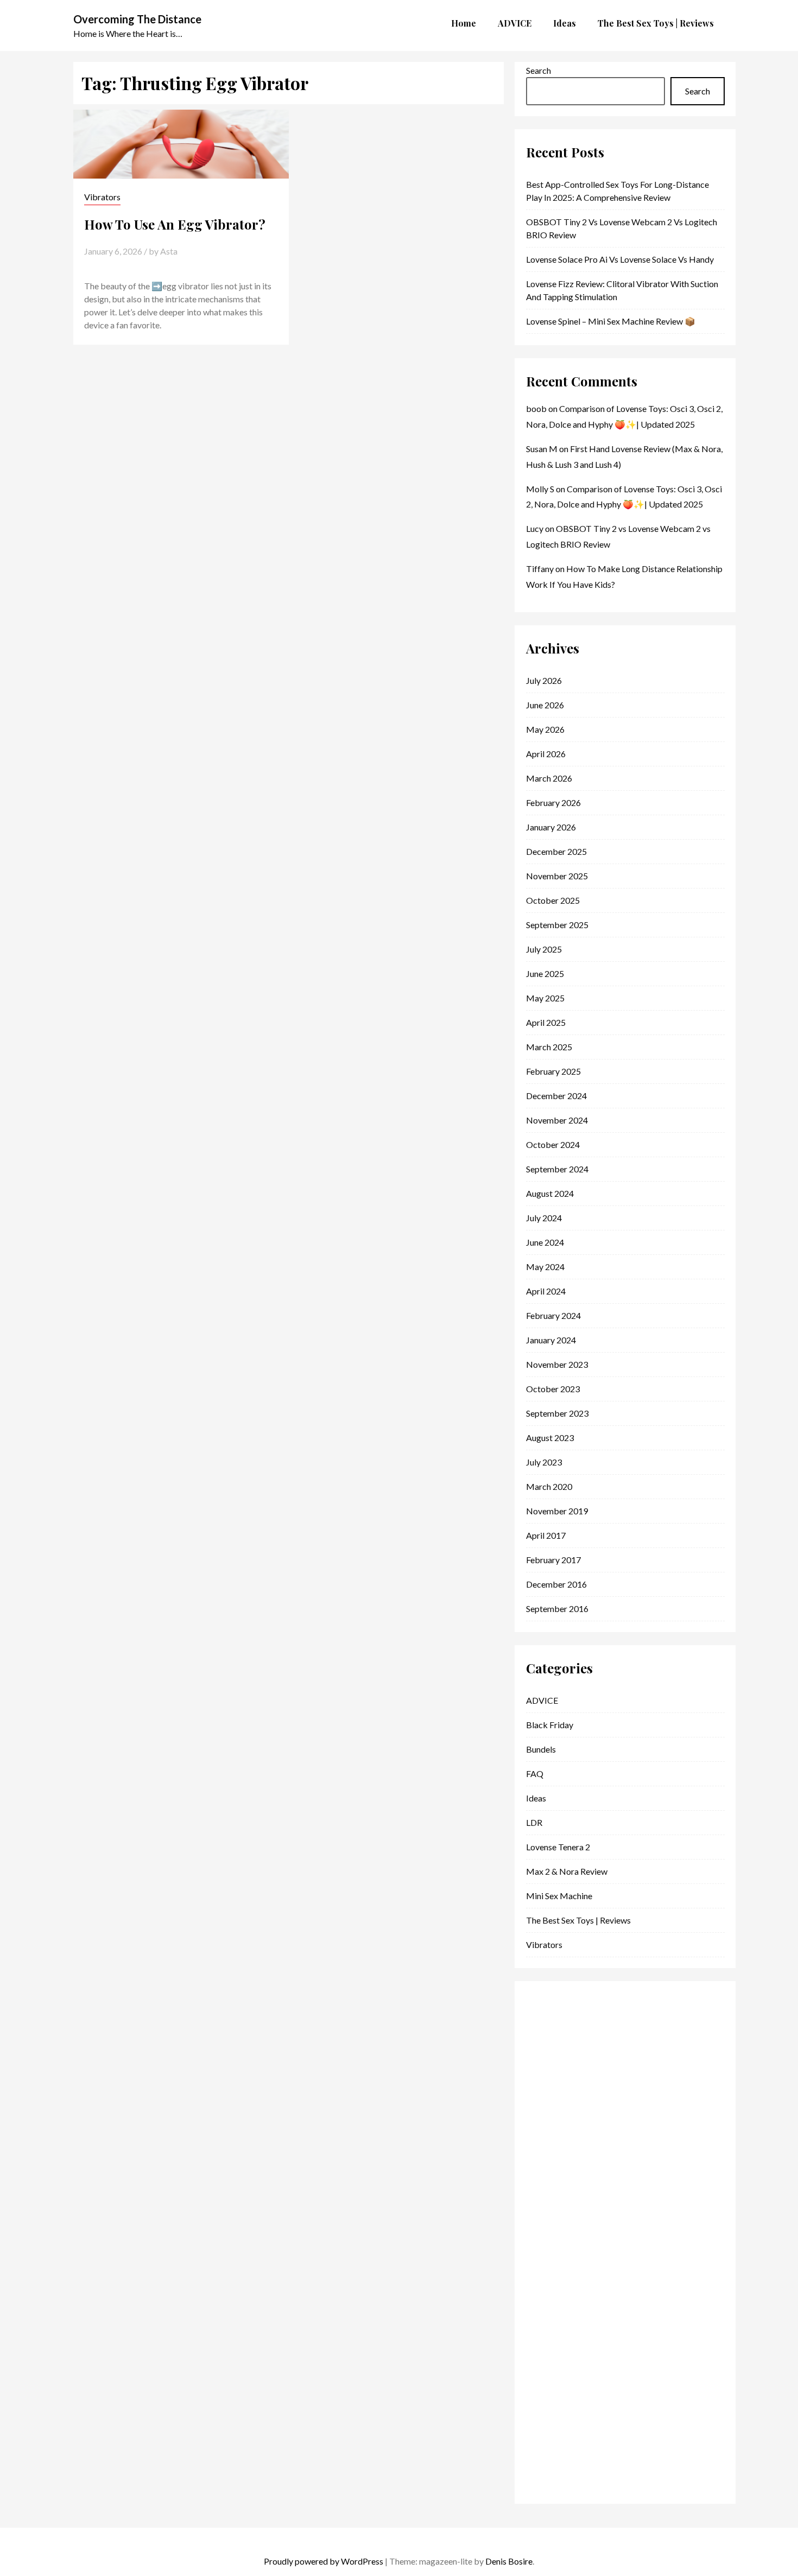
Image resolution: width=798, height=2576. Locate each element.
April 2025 (546, 1022)
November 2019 (557, 1511)
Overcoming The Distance (137, 19)
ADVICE (542, 1700)
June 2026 (545, 705)
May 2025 (545, 998)
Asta (169, 251)
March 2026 (549, 778)
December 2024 (556, 1096)
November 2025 (557, 876)
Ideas (536, 1798)
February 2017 (553, 1560)
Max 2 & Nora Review (567, 1871)
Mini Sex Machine (559, 1896)
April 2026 (546, 754)
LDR (534, 1822)
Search (539, 70)
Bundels (541, 1749)
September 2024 (557, 1169)
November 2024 (557, 1120)
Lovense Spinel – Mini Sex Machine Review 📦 (611, 321)
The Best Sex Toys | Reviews (578, 1920)
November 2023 (557, 1364)
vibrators (102, 197)
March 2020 (549, 1486)
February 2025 (553, 1071)
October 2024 (553, 1144)
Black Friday (550, 1725)
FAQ (535, 1774)
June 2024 (545, 1242)
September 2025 (557, 925)
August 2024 (550, 1193)
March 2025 (549, 1047)
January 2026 (551, 827)
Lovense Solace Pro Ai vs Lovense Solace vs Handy (620, 259)
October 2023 (553, 1389)
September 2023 (557, 1413)
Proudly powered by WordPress (324, 2561)
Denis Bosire (509, 2561)
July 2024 (544, 1218)
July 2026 (544, 680)
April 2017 (546, 1535)
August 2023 (550, 1438)
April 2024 (546, 1291)
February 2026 (553, 802)
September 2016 (557, 1609)
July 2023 (544, 1462)
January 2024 (551, 1340)
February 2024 (553, 1315)
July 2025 (544, 949)
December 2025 (556, 851)
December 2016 (556, 1584)
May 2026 (545, 729)
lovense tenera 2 (558, 1847)
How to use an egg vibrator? (175, 224)
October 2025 (553, 900)
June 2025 (545, 973)
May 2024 (545, 1267)
